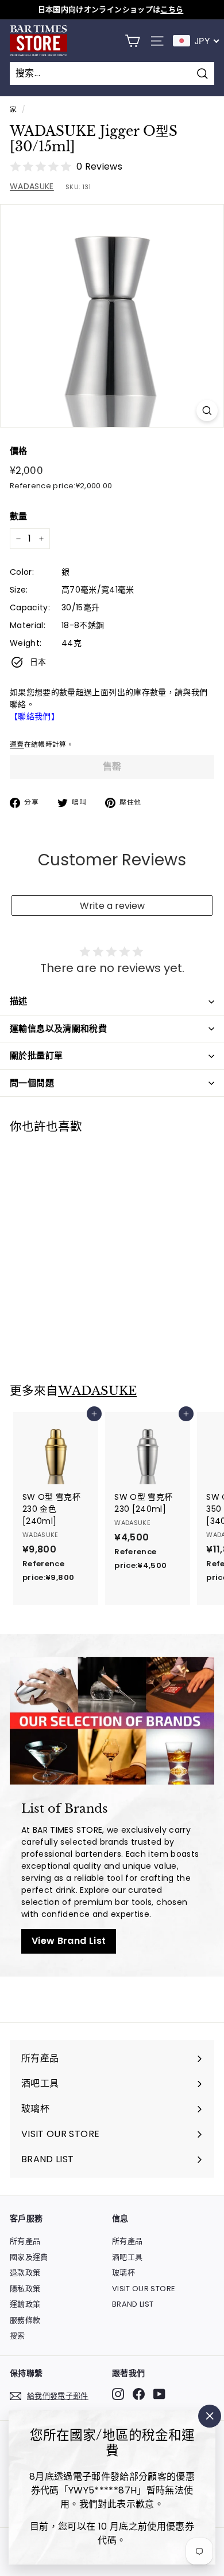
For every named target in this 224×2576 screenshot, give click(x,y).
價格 (19, 451)
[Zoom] (207, 411)
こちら (172, 9)
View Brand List (69, 1941)
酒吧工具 (127, 2257)
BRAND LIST (133, 2304)
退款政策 (25, 2273)
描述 (19, 1001)
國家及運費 (29, 2257)
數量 (19, 516)
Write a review (112, 906)
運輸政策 (25, 2304)
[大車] (132, 41)
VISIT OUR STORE (144, 2289)
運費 (17, 744)
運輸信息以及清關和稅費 (58, 1028)
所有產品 (25, 2241)
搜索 (18, 2336)
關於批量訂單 (36, 1055)
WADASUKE (32, 186)
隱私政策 (25, 2289)
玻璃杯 (123, 2273)
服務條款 (25, 2320)
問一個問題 (32, 1083)
